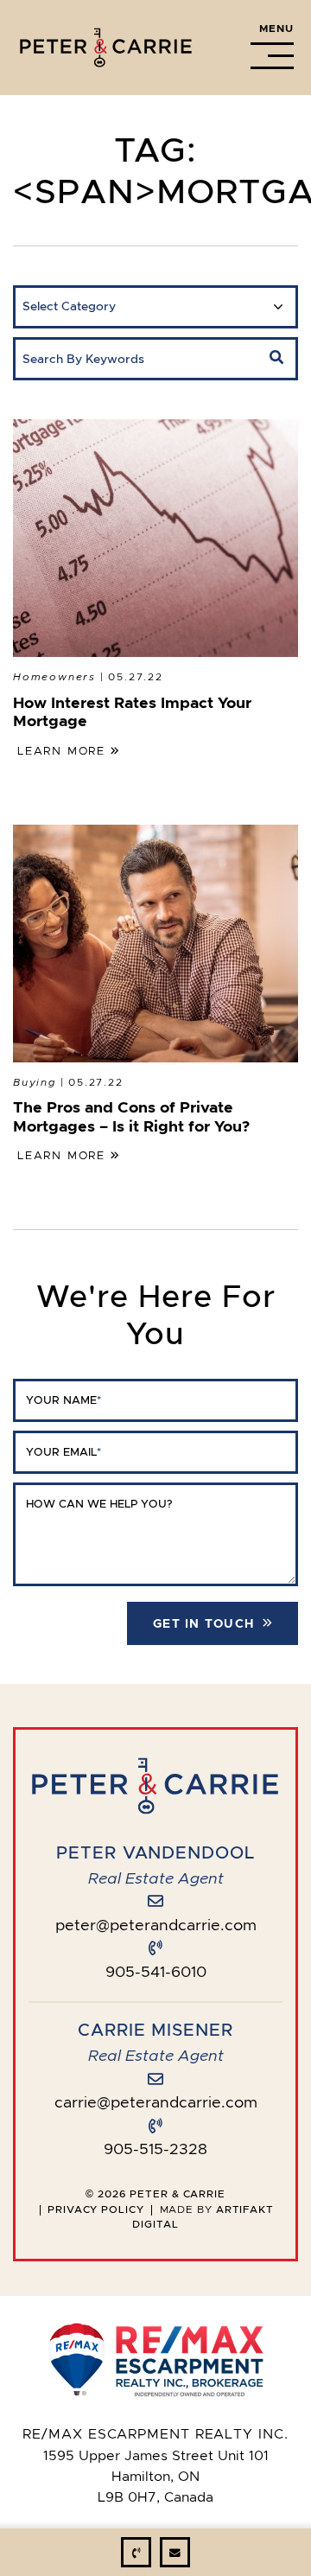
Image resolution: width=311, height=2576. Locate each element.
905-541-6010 (156, 1972)
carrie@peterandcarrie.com (156, 2102)
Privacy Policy (96, 2209)
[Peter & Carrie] (106, 44)
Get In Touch (203, 1623)
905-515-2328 (155, 2149)
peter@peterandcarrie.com (156, 1925)
